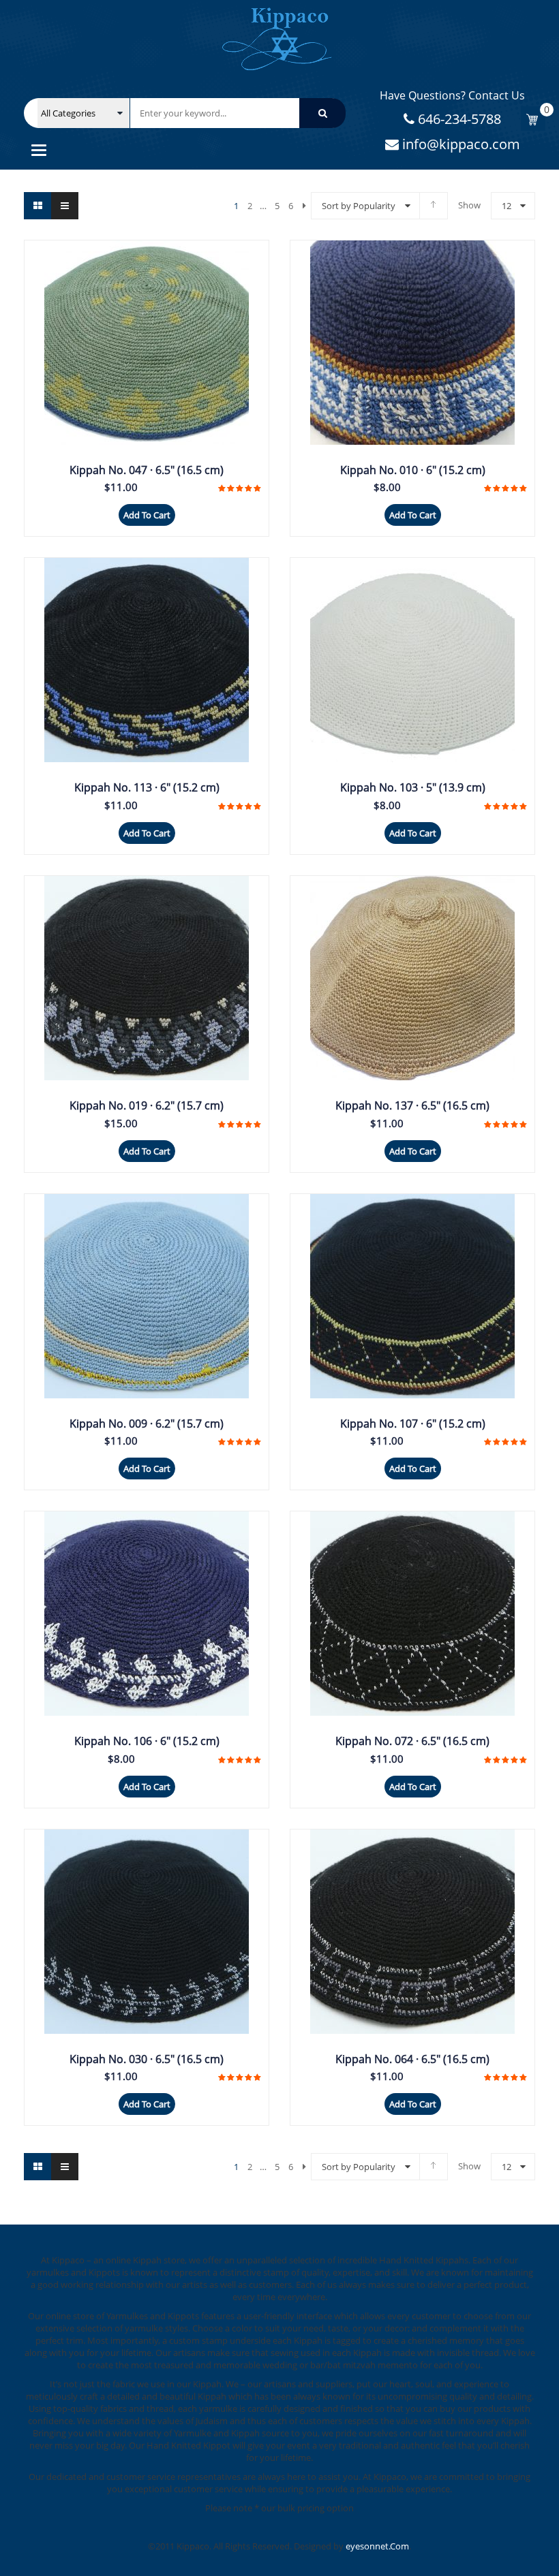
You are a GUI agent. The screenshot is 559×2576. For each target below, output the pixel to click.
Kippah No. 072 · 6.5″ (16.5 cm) (412, 1741)
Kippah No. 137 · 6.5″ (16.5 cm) (412, 1105)
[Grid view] (37, 206)
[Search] (322, 113)
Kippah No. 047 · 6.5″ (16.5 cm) (147, 470)
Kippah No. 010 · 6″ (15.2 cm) (413, 470)
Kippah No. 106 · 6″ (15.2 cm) (147, 1741)
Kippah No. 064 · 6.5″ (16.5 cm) (412, 2059)
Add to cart (147, 515)
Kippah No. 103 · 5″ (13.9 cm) (413, 787)
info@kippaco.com (459, 144)
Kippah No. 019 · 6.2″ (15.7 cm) (147, 1105)
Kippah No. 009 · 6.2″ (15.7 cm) (147, 1424)
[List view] (65, 206)
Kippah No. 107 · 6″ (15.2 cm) (413, 1424)
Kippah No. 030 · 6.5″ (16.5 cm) (147, 2059)
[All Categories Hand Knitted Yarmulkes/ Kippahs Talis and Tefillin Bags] (84, 113)
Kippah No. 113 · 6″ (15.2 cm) (147, 787)
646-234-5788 (458, 119)
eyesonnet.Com (377, 2546)
